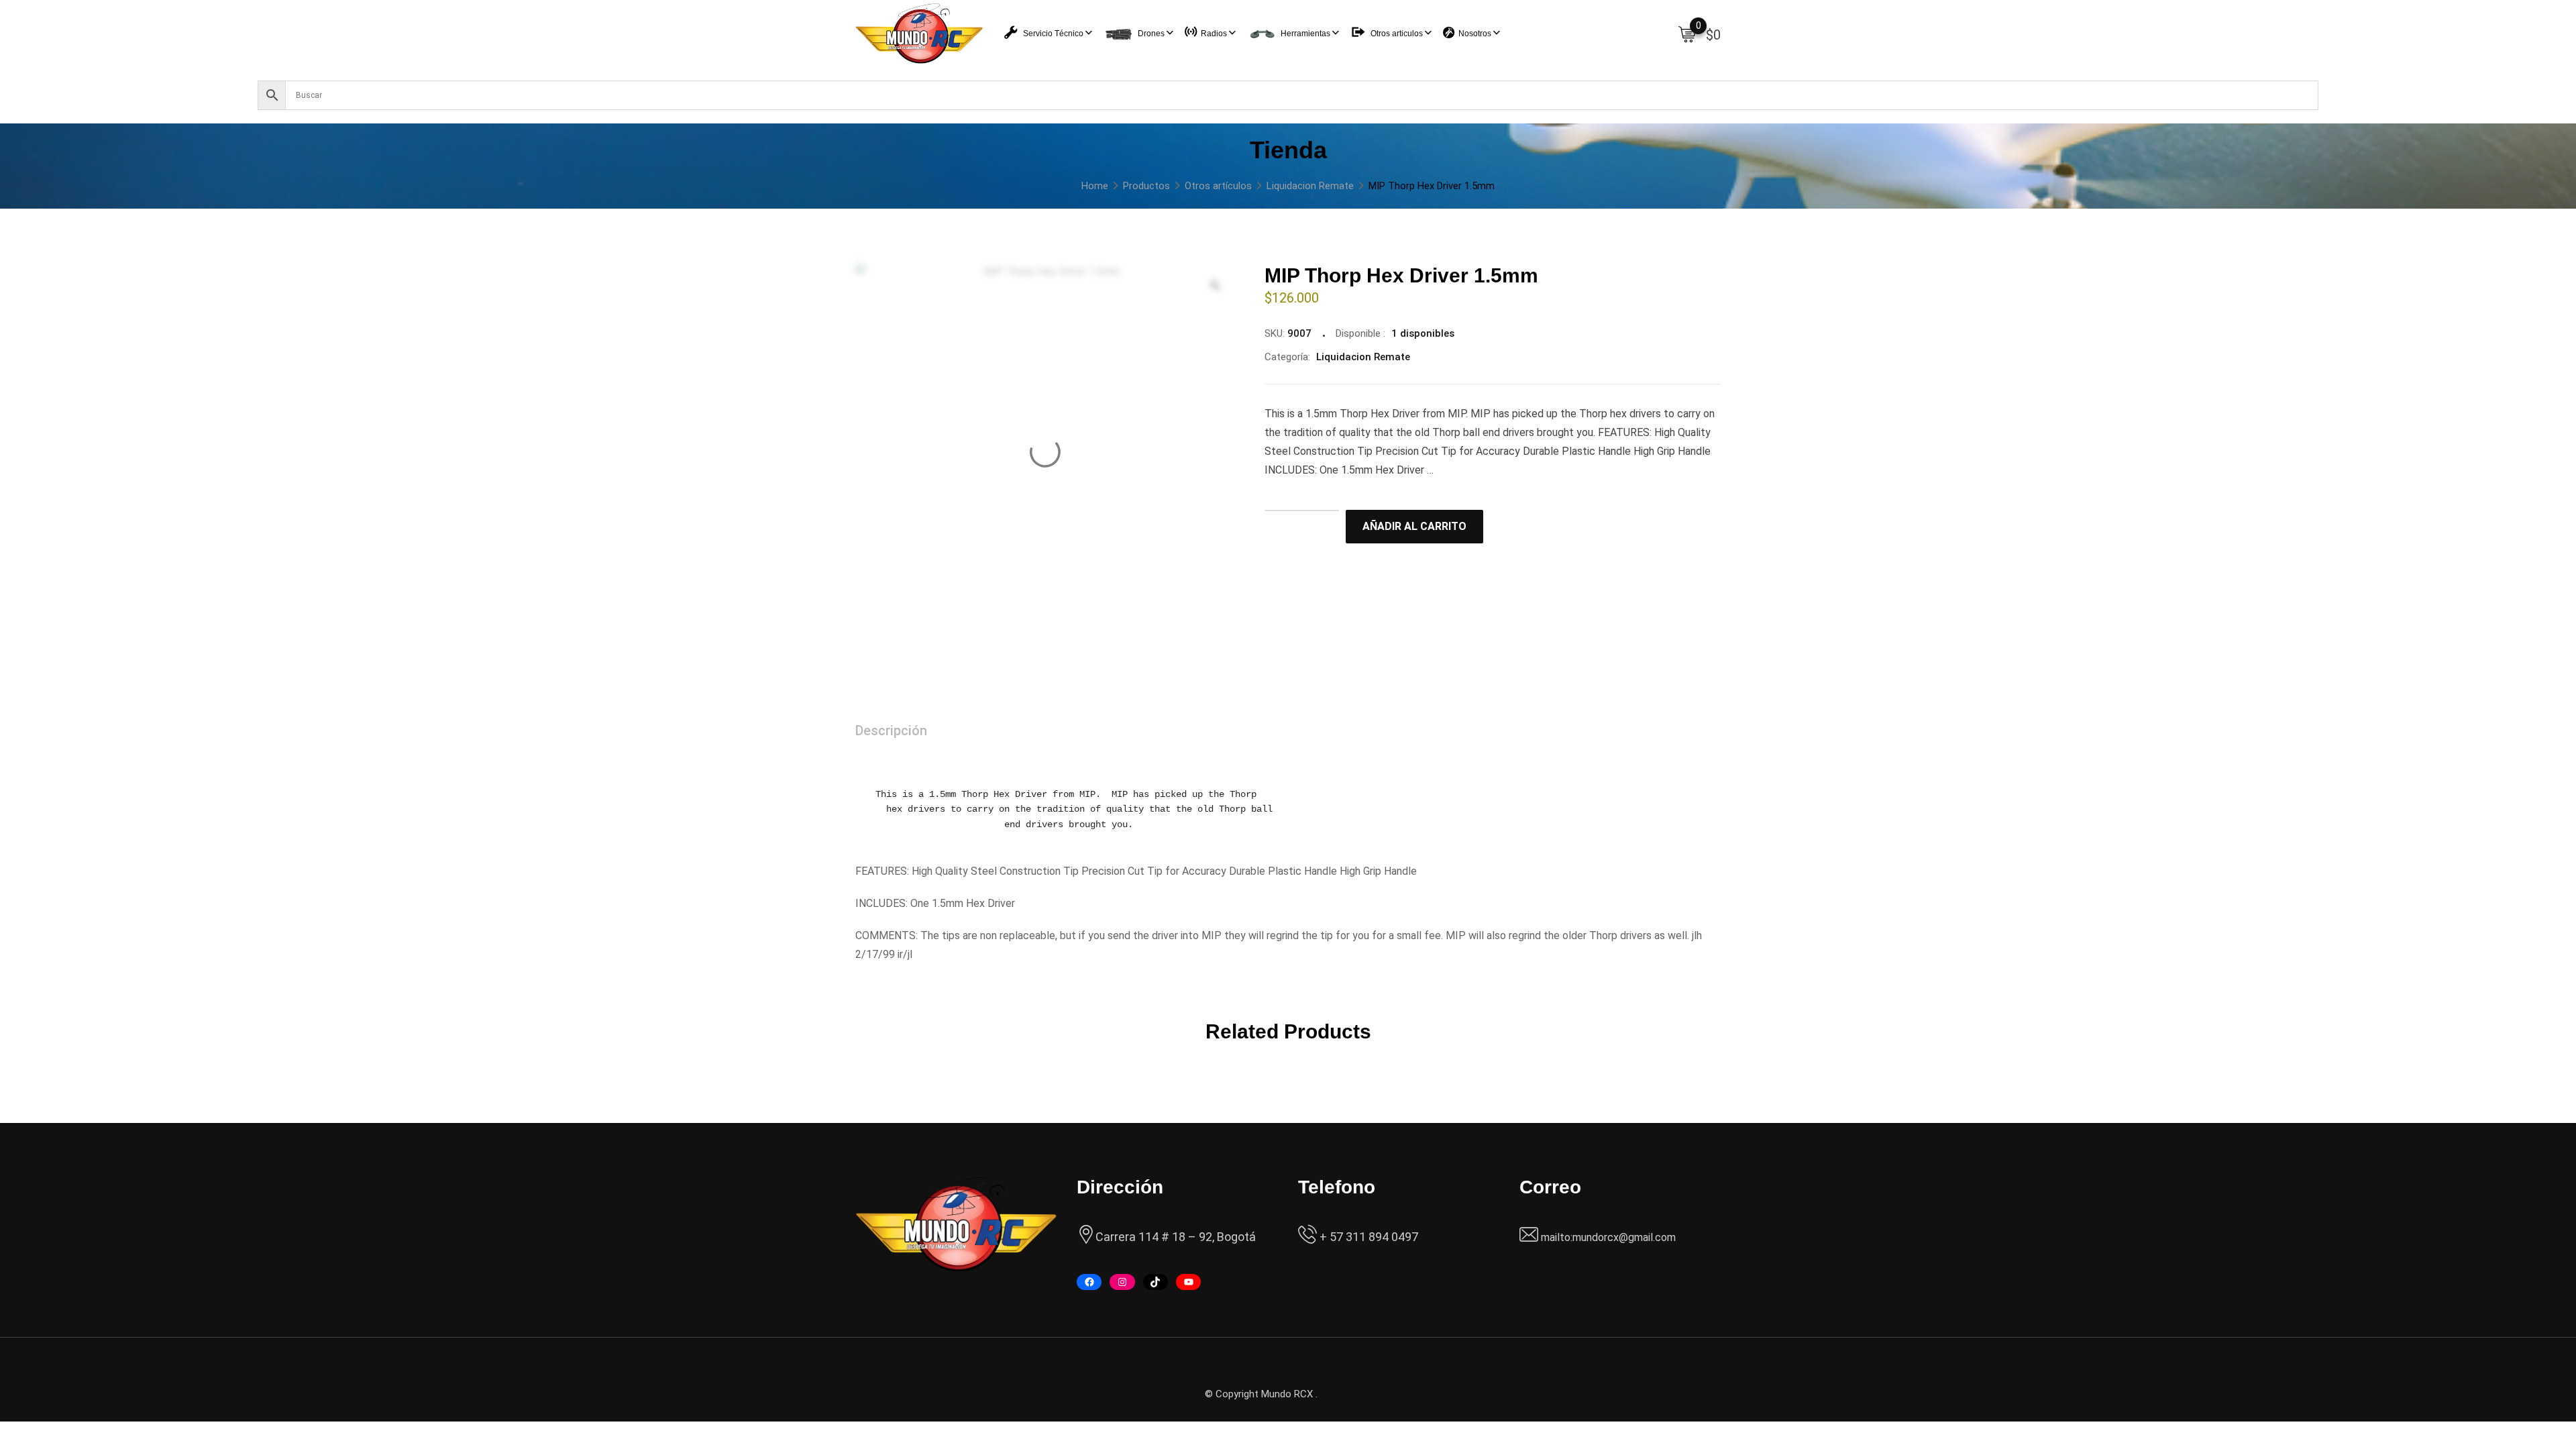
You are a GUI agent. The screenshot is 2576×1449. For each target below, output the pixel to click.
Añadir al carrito (1414, 526)
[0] (1687, 34)
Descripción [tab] (891, 731)
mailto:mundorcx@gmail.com (1608, 1237)
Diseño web (1346, 1394)
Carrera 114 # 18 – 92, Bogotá (1176, 1237)
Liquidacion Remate (1363, 357)
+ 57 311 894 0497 (1367, 1237)
